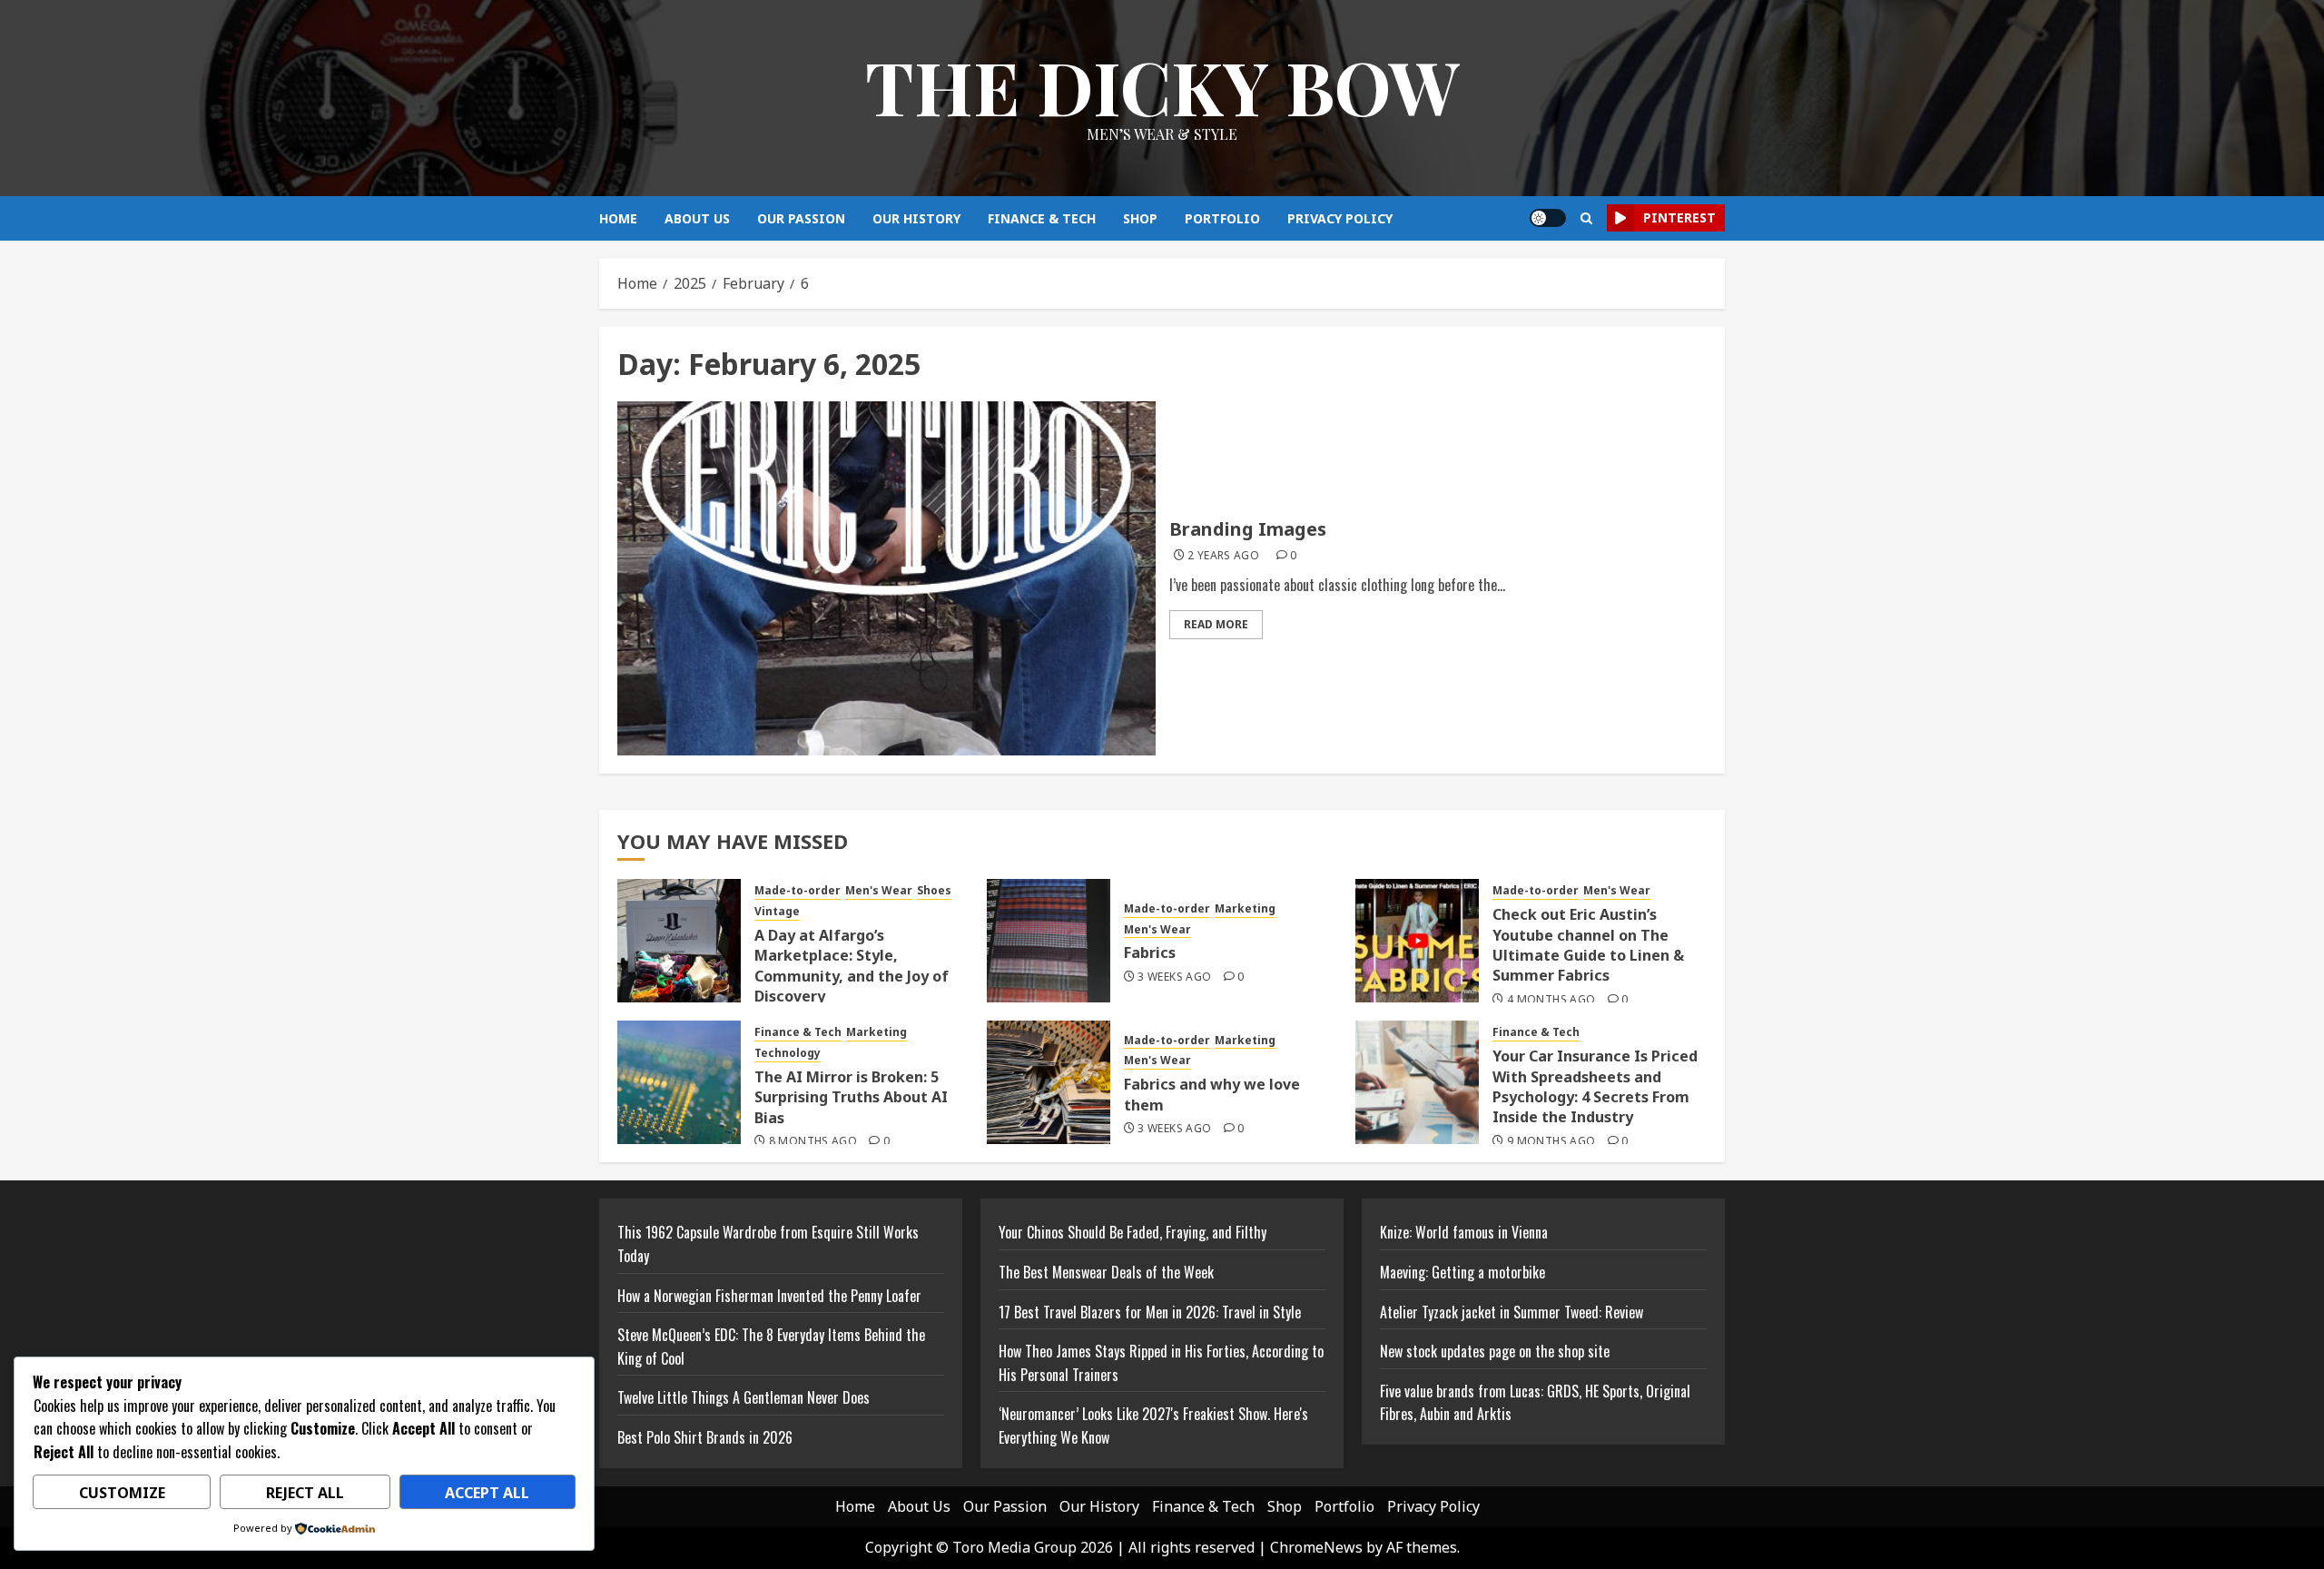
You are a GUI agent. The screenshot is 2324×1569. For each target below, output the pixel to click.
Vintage (777, 912)
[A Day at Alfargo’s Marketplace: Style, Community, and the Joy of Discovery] (679, 941)
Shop (1140, 218)
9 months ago (1551, 1141)
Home (618, 218)
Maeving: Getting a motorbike (1462, 1272)
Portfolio (1222, 218)
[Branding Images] (886, 578)
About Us (697, 218)
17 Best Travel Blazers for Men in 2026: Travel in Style (1150, 1312)
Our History (916, 218)
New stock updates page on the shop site (1495, 1351)
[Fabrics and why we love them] (1049, 1082)
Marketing (1245, 909)
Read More (1216, 624)
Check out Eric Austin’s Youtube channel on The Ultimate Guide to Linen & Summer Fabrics (1588, 945)
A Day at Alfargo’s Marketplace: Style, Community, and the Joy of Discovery (852, 966)
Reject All (305, 1493)
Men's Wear (879, 891)
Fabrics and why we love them (1212, 1094)
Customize (122, 1493)
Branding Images (1248, 529)
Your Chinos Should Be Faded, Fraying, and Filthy (1132, 1232)
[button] (1586, 218)
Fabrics (1150, 952)
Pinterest (1679, 217)
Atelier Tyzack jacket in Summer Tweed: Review (1512, 1312)
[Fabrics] (1049, 941)
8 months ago (813, 1141)
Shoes (934, 891)
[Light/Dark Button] (1548, 218)
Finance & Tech (1042, 218)
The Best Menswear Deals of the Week (1106, 1272)
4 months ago (1551, 1000)
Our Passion (801, 218)
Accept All (487, 1493)
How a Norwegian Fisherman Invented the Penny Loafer (769, 1296)
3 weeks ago (1174, 977)
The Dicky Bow (1162, 86)
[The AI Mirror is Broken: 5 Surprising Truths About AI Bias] (679, 1082)
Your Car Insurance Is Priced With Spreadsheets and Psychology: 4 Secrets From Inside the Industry (1595, 1086)
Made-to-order (798, 891)
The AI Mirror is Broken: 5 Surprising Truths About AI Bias (851, 1097)
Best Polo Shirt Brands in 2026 (705, 1437)
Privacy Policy (1340, 218)
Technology (788, 1053)
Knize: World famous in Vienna (1464, 1232)
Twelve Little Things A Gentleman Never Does (743, 1397)
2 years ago (1223, 556)
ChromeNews (1316, 1547)
